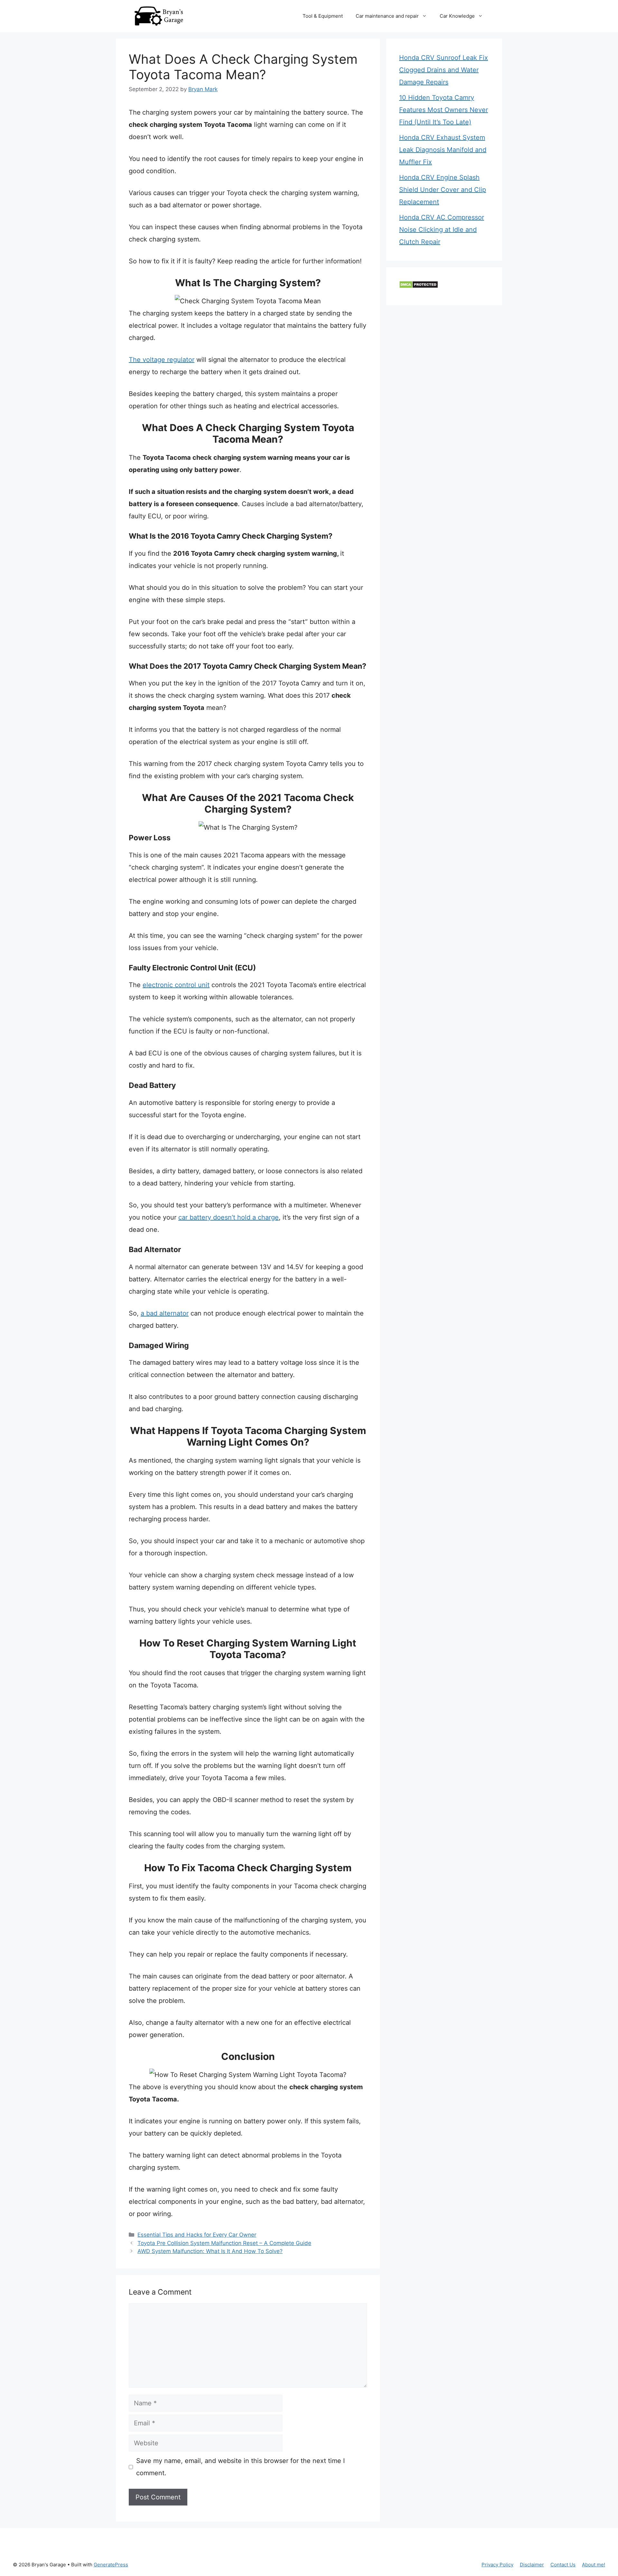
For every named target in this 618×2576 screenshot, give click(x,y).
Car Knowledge (457, 16)
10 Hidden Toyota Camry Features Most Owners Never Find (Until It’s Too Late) (444, 110)
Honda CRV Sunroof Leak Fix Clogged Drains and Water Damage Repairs (444, 70)
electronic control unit (176, 985)
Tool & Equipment (323, 16)
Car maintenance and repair (387, 16)
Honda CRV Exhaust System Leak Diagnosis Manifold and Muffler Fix (443, 150)
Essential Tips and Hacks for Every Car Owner (197, 2235)
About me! (594, 2565)
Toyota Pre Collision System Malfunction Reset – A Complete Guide (224, 2243)
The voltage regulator (162, 360)
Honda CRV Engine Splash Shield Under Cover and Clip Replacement (443, 190)
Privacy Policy (497, 2565)
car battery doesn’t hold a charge (229, 1217)
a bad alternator (165, 1313)
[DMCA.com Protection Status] (419, 286)
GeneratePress (111, 2565)
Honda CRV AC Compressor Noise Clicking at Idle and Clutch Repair (442, 230)
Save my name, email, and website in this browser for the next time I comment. (240, 2467)
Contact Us (563, 2565)
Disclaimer (532, 2565)
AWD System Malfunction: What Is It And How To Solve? (210, 2251)
